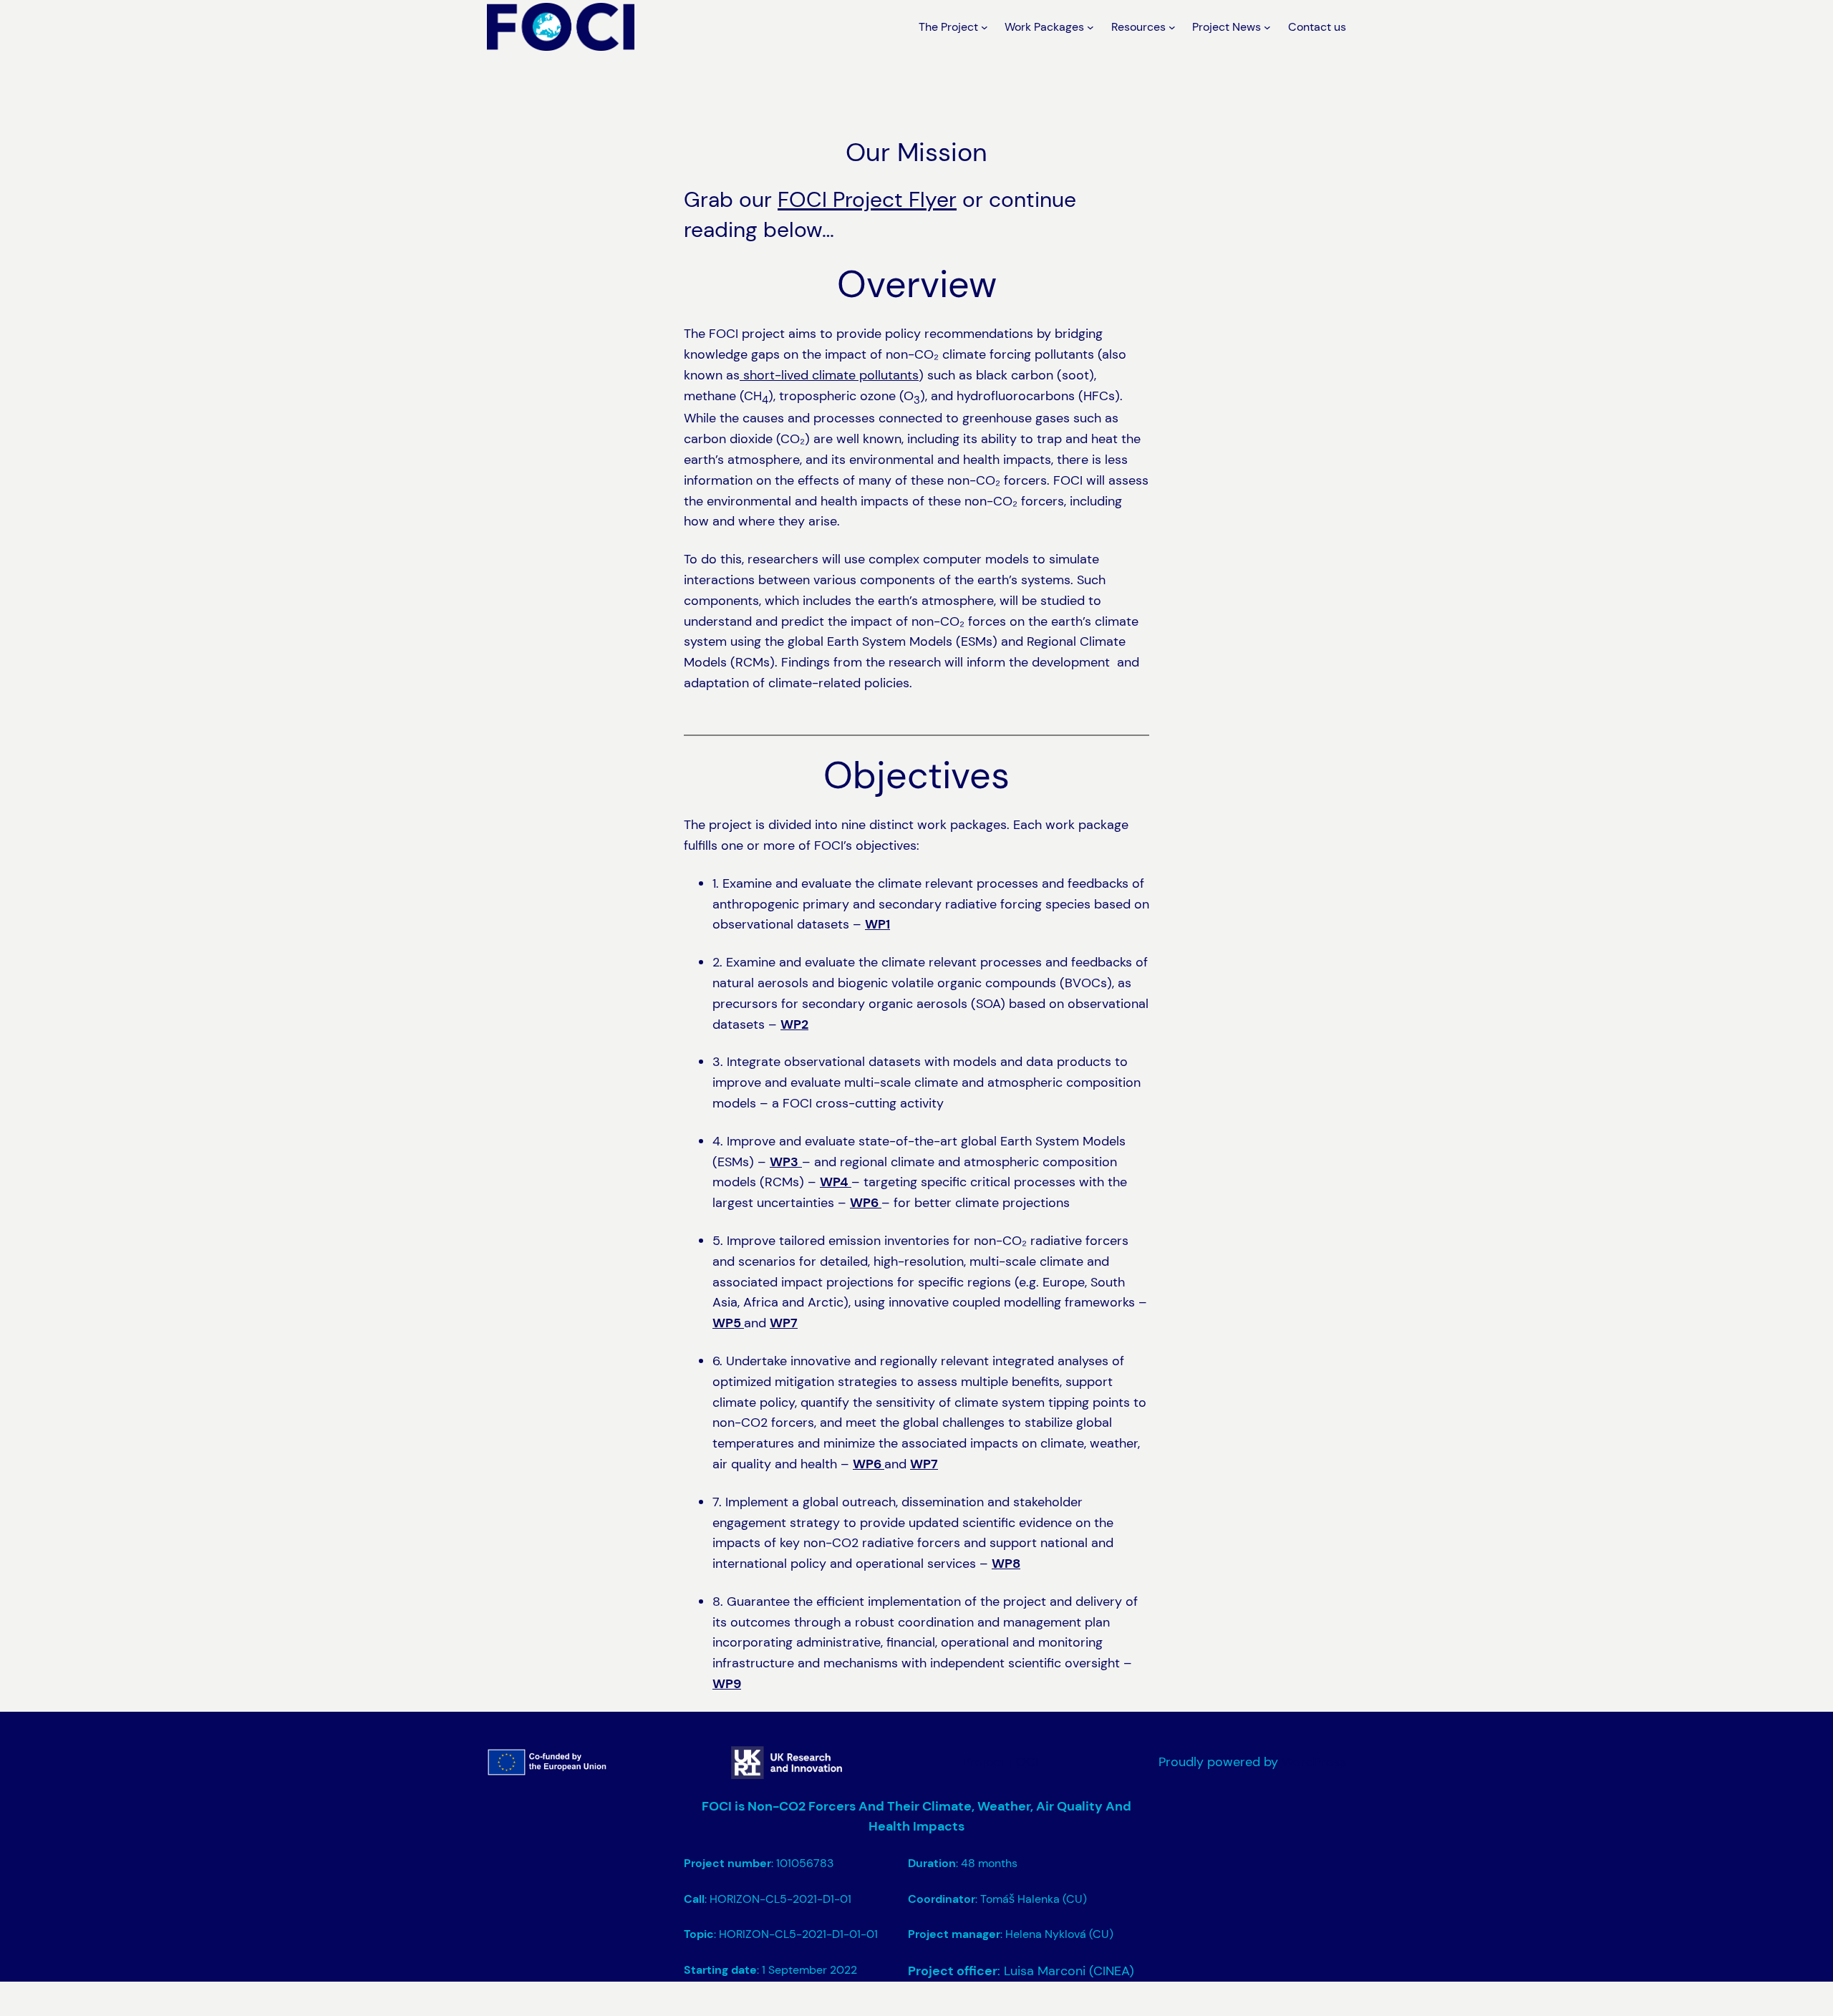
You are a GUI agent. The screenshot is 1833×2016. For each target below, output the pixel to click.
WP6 (866, 1203)
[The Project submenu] (985, 27)
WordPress (1314, 1762)
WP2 (794, 1024)
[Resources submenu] (1172, 27)
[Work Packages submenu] (1090, 27)
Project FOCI (1001, 1762)
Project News (1227, 27)
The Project (948, 27)
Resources (1138, 27)
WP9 (727, 1684)
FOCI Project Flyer (867, 199)
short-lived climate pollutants (829, 375)
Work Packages (1044, 27)
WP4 (836, 1182)
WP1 (877, 924)
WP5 (728, 1323)
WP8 (1006, 1564)
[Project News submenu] (1267, 27)
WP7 (784, 1323)
